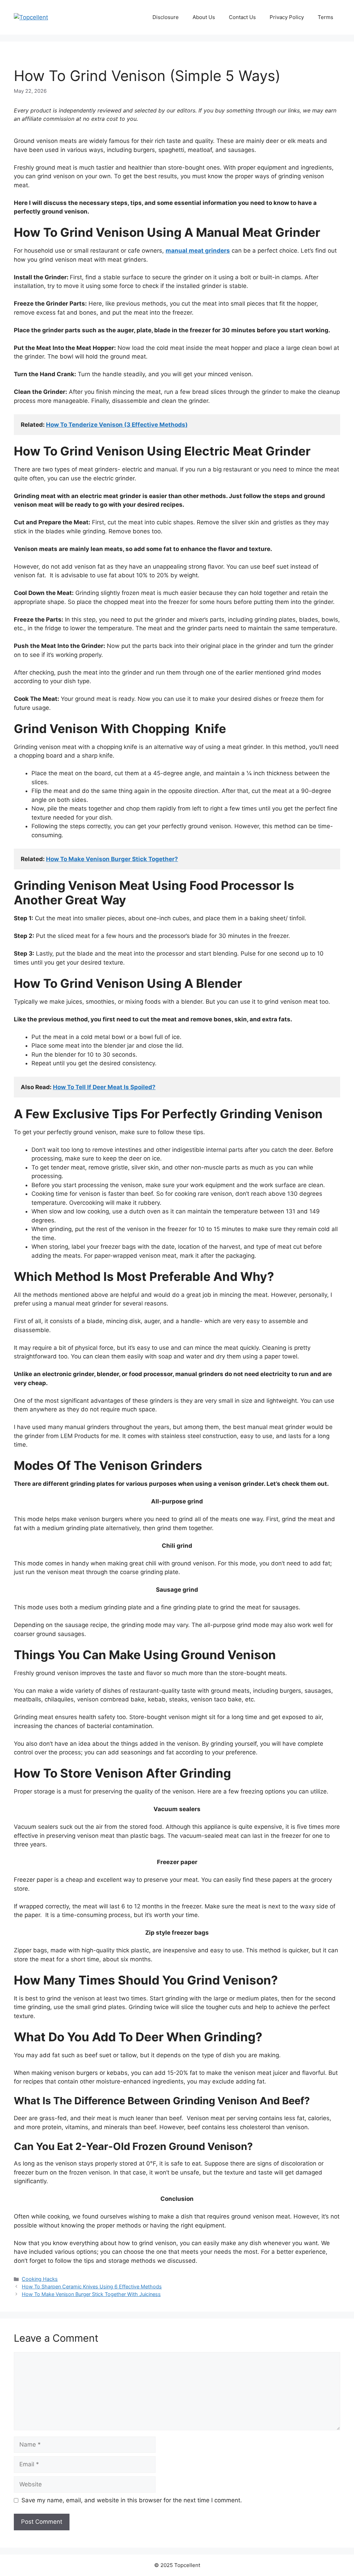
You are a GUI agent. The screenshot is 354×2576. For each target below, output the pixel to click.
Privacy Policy (287, 17)
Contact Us (242, 17)
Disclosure (166, 17)
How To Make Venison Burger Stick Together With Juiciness (91, 2294)
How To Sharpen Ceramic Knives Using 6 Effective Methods (92, 2286)
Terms (325, 17)
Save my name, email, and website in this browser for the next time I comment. (132, 2500)
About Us (204, 17)
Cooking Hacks (40, 2279)
